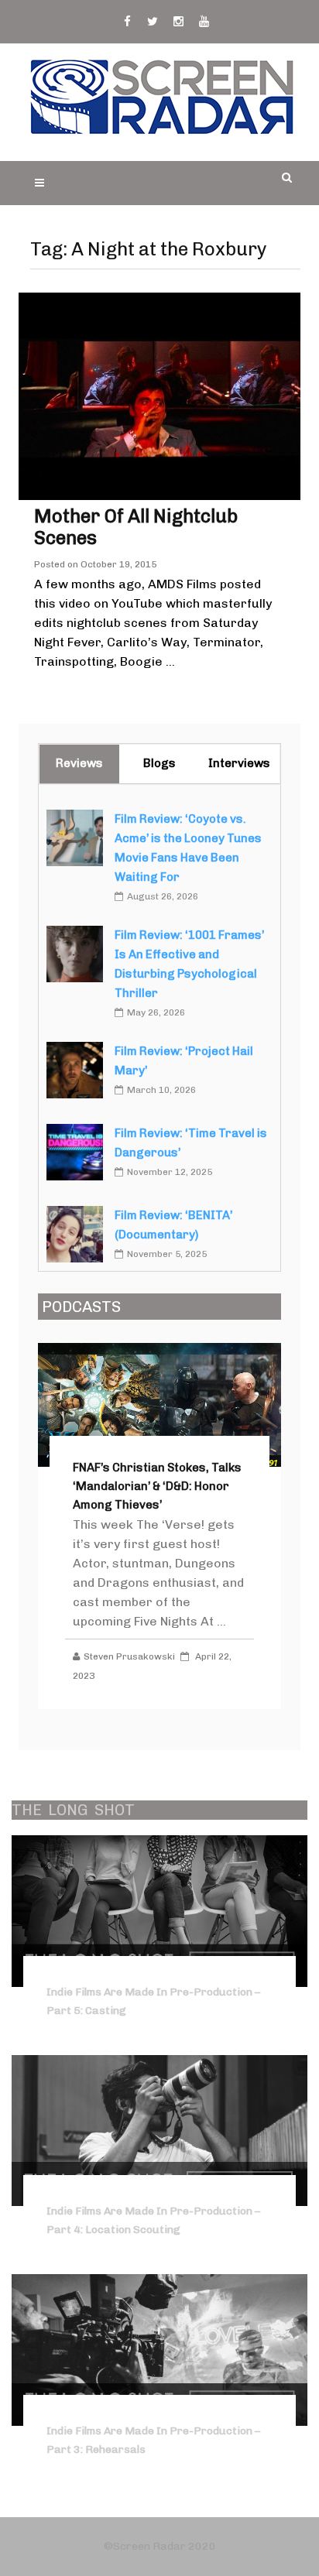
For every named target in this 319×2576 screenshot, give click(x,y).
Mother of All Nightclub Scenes (136, 527)
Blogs (159, 763)
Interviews (239, 763)
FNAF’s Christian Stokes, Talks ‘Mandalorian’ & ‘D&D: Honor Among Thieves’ (157, 1486)
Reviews (79, 763)
